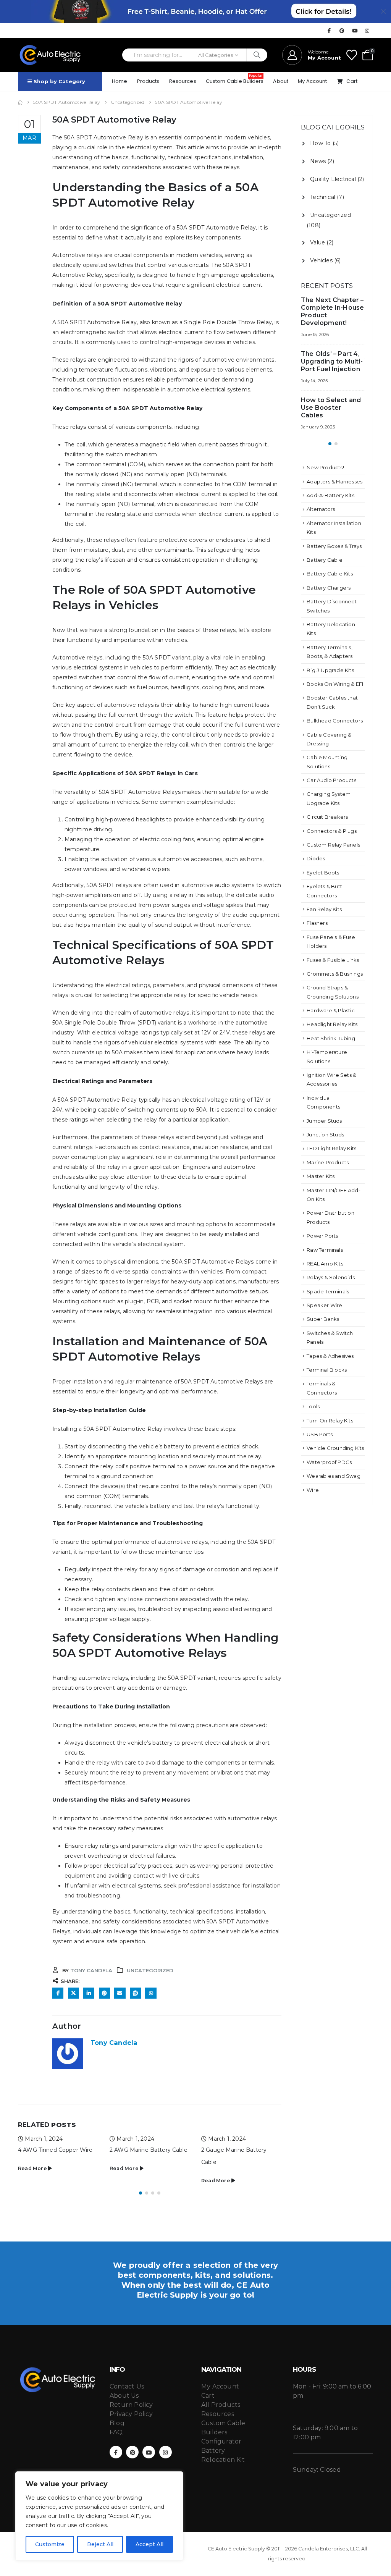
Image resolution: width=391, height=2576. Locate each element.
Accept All (149, 2544)
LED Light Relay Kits (331, 1148)
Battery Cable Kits (330, 574)
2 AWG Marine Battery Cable (149, 2150)
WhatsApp (151, 1993)
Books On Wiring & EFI (335, 684)
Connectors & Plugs (332, 831)
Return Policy (131, 2405)
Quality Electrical (333, 179)
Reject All (100, 2544)
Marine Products (328, 1162)
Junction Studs (325, 1134)
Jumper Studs (324, 1121)
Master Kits (321, 1176)
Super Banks (323, 1319)
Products (148, 81)
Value (317, 242)
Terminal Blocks (327, 1370)
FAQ (116, 2432)
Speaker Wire (324, 1305)
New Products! (325, 467)
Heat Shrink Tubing (331, 1038)
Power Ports (322, 1236)
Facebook (58, 1993)
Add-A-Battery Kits (330, 495)
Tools (313, 1406)
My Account (312, 81)
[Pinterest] (342, 31)
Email (120, 1993)
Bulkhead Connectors (335, 721)
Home (120, 81)
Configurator (221, 2441)
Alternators (321, 509)
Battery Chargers (329, 588)
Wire (313, 1490)
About (281, 81)
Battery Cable (325, 560)
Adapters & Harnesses (334, 482)
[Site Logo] (50, 55)
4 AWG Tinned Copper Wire (55, 2150)
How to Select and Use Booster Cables (331, 408)
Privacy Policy (131, 2414)
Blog (117, 2423)
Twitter (74, 1993)
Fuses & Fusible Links (333, 960)
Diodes (316, 858)
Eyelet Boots (323, 873)
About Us (124, 2396)
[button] (141, 2193)
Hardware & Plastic (331, 1010)
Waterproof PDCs (329, 1462)
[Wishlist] (352, 55)
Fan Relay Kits (324, 909)
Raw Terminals (325, 1250)
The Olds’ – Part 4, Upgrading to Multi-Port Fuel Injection (332, 361)
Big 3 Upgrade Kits (330, 670)
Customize (50, 2544)
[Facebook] (329, 31)
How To (320, 143)
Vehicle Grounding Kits (335, 1448)
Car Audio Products (331, 780)
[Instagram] (367, 31)
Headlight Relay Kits (332, 1024)
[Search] (257, 55)
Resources (183, 81)
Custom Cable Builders (235, 80)
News (318, 161)
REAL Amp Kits (325, 1264)
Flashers (317, 923)
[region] (99, 2516)
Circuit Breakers (327, 817)
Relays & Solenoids (331, 1277)
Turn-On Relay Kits (330, 1421)
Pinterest (104, 1993)
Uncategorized (150, 1970)
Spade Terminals (328, 1291)
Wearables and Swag (334, 1476)
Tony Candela (91, 1970)
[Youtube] (355, 31)
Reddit (135, 1993)
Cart (352, 81)
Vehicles (321, 260)
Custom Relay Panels (333, 845)
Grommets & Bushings (335, 974)
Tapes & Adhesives (330, 1356)
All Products (221, 2405)
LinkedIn (89, 1993)
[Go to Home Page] (20, 102)
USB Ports (320, 1434)
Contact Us (127, 2386)
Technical (323, 197)
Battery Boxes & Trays (334, 546)
